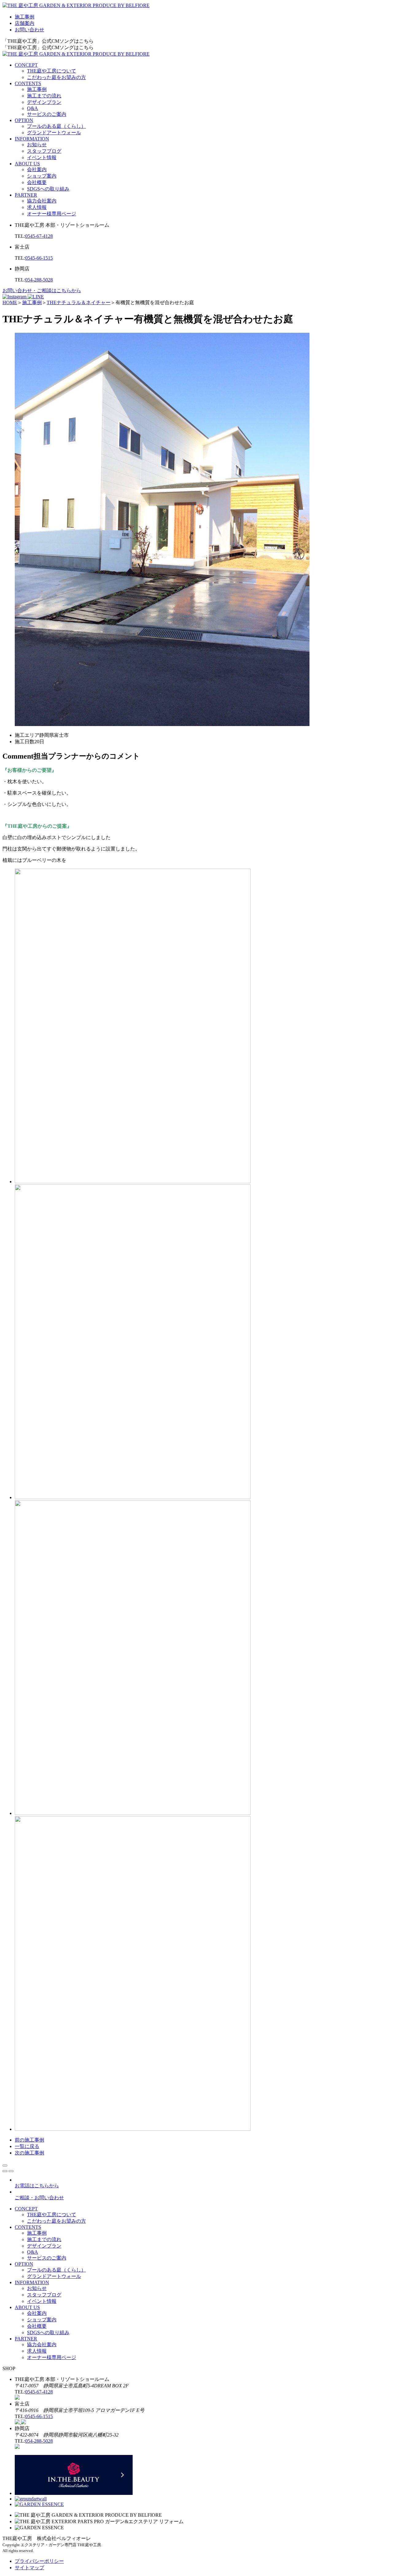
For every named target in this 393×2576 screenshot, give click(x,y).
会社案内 (37, 169)
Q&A (33, 108)
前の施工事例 (29, 2140)
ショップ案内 (42, 176)
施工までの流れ (44, 96)
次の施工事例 (29, 2153)
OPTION (24, 120)
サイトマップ (29, 2568)
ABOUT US (27, 164)
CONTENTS (28, 83)
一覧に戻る (27, 2146)
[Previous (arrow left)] (5, 2171)
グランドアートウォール (54, 133)
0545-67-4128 (39, 236)
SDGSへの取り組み (48, 189)
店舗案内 (25, 23)
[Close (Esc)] (5, 2166)
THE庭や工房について (52, 71)
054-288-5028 (39, 280)
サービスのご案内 (47, 114)
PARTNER (26, 195)
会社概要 (37, 182)
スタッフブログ (44, 151)
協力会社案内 (42, 201)
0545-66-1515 (39, 258)
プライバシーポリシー (39, 2561)
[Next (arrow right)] (11, 2171)
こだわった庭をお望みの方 (56, 77)
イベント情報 (42, 157)
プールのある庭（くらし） (56, 126)
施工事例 (25, 17)
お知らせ (37, 145)
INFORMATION (32, 139)
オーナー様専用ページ (52, 214)
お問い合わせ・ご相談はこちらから (42, 291)
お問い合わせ (29, 30)
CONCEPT (26, 65)
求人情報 (37, 207)
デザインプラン (44, 102)
